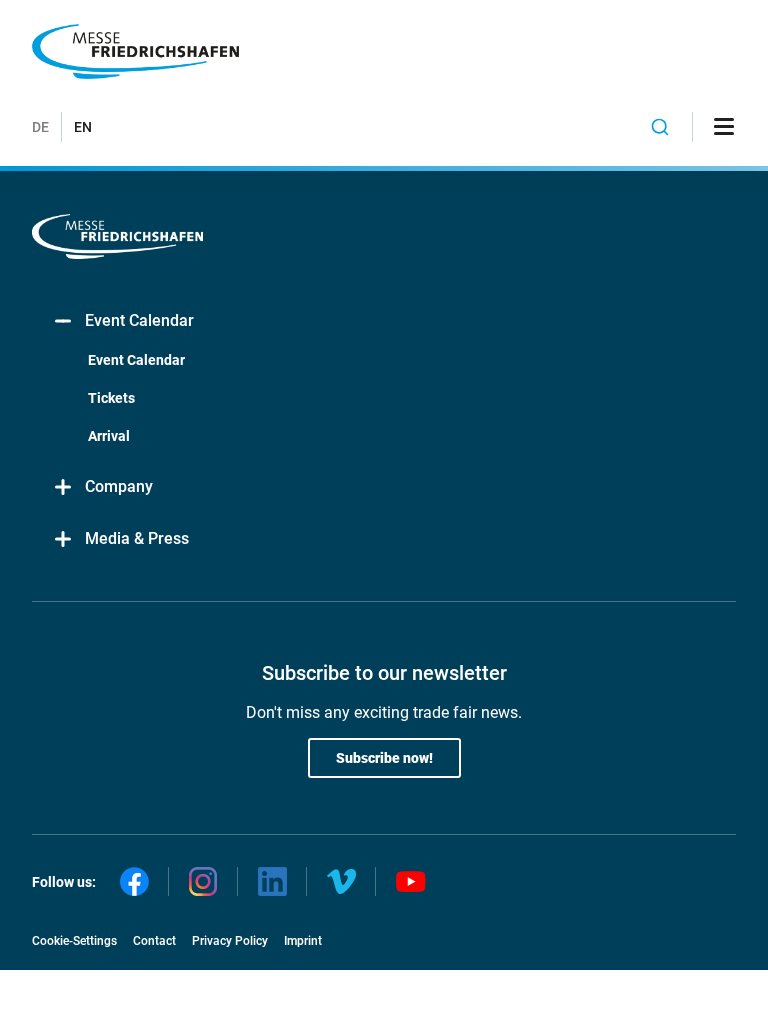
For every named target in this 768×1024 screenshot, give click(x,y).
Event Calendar (139, 320)
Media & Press (137, 538)
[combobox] (660, 127)
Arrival (109, 436)
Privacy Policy (230, 941)
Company (119, 486)
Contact (154, 941)
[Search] (660, 127)
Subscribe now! (384, 758)
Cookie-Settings (74, 941)
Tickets (111, 398)
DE (40, 127)
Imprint (303, 941)
